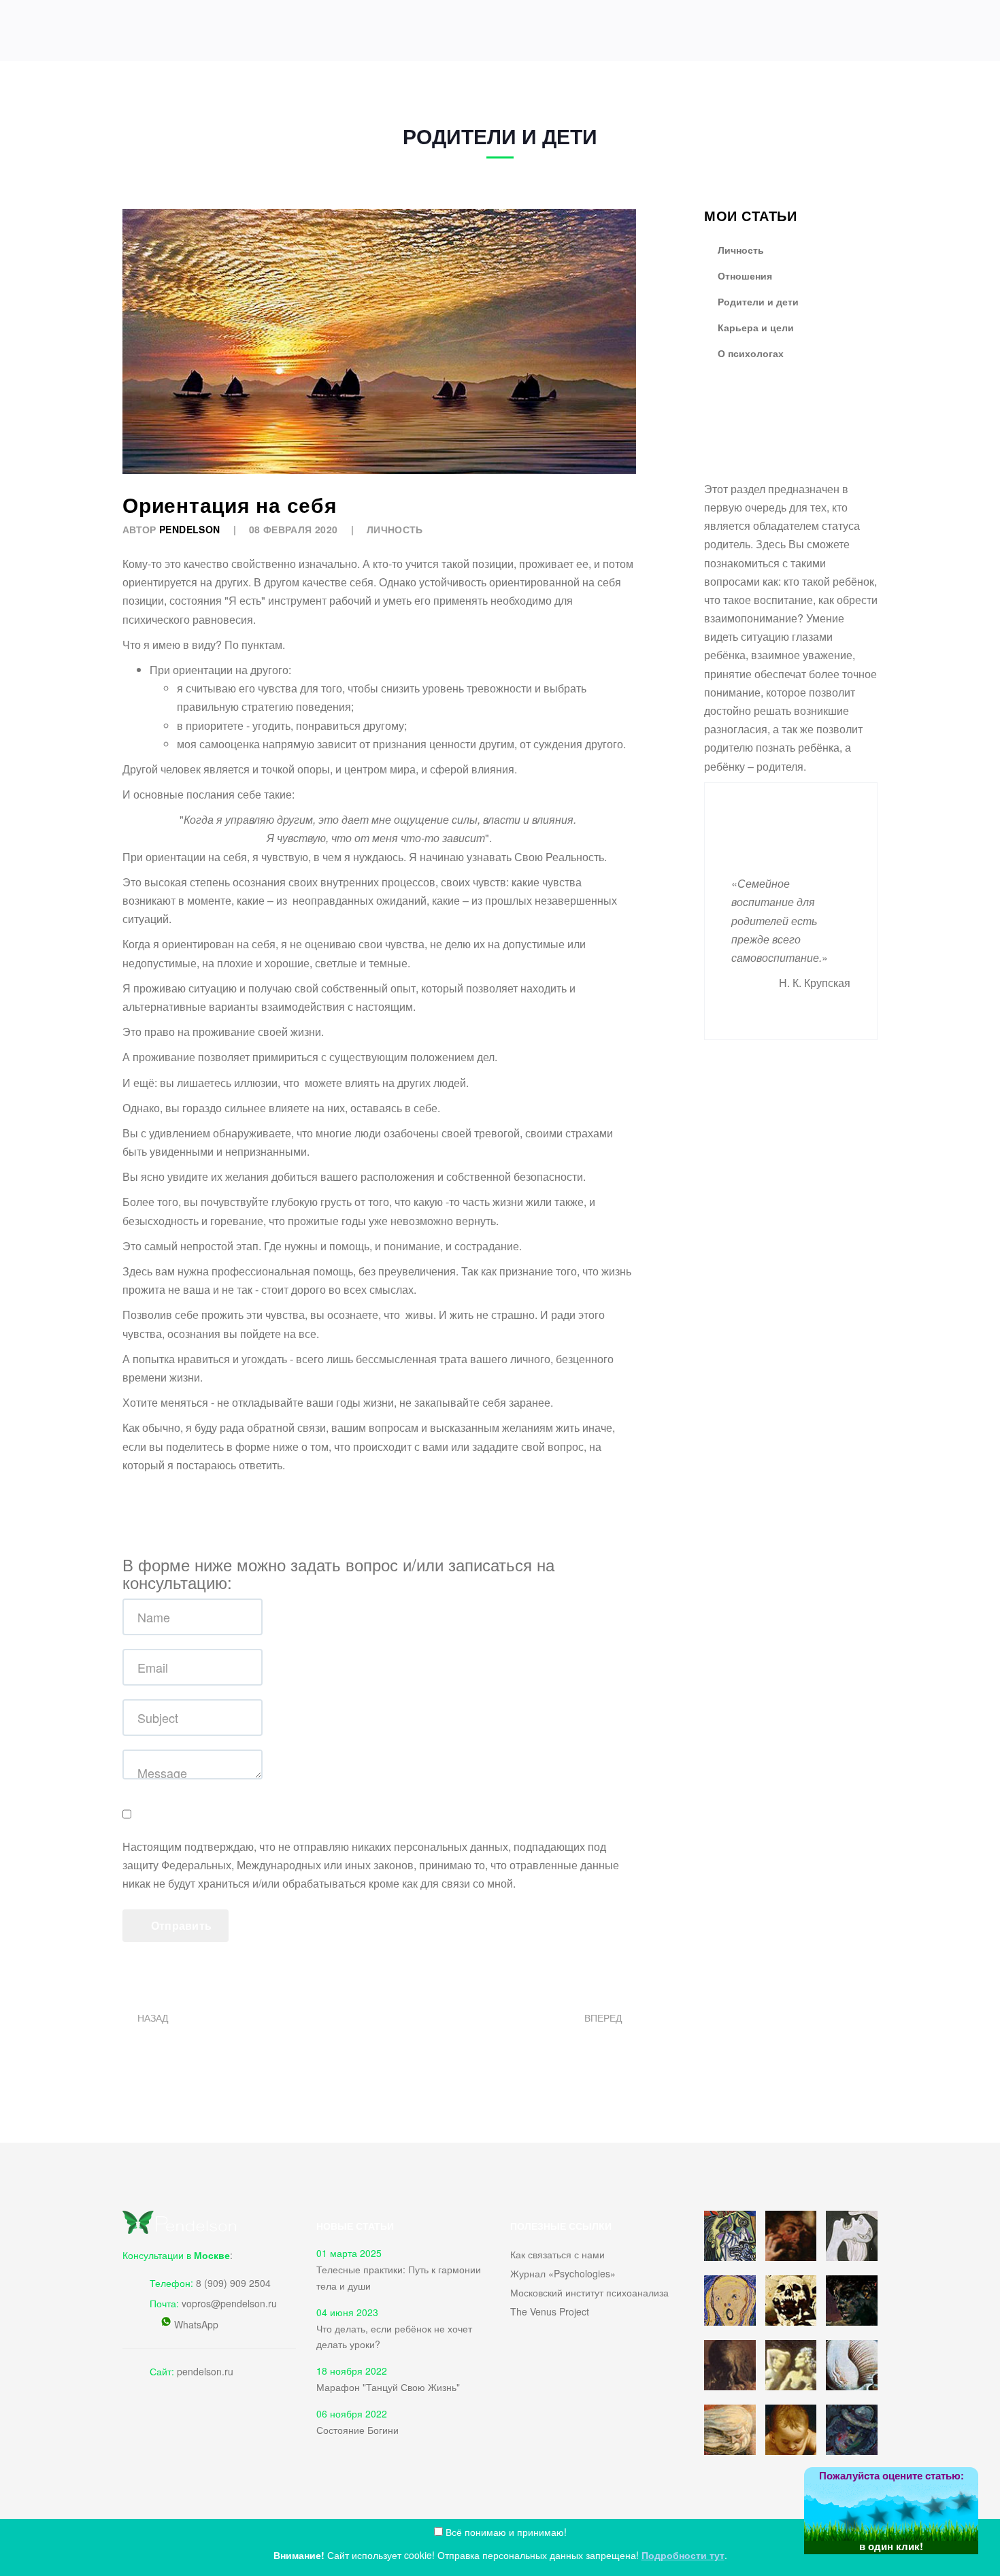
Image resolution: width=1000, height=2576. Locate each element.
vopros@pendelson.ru (229, 2303)
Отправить (180, 1925)
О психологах (749, 353)
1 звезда (867, 2516)
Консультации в (176, 2255)
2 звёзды (895, 2512)
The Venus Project (550, 2311)
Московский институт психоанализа (589, 2292)
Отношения (744, 275)
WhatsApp (196, 2324)
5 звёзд (979, 2497)
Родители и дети (757, 301)
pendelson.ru (205, 2371)
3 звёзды (923, 2506)
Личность (395, 529)
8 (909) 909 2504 (233, 2283)
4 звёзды (951, 2502)
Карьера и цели (754, 327)
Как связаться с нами (557, 2254)
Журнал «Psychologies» (563, 2273)
